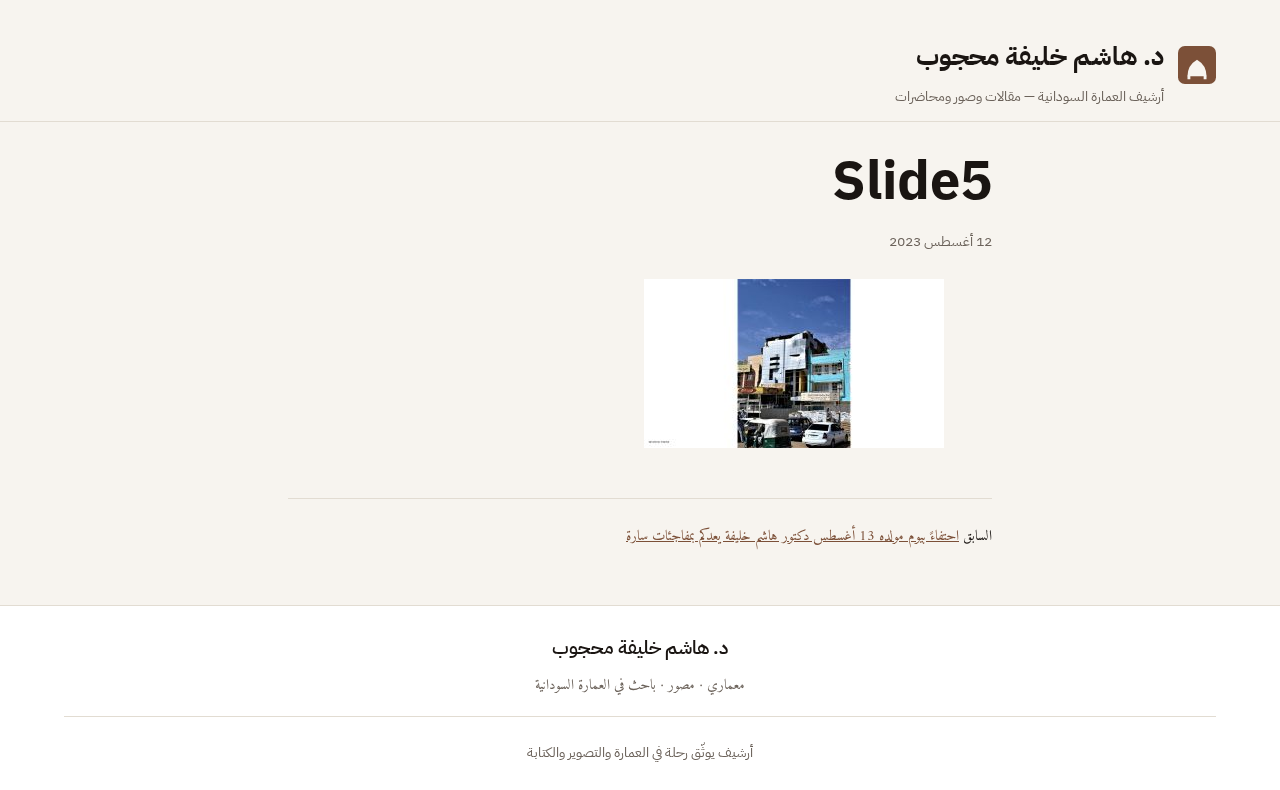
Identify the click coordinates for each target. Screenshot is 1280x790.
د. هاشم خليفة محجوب (1040, 56)
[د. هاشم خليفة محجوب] (1197, 72)
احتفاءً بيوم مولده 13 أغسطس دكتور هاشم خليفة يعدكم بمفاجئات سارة (792, 536)
